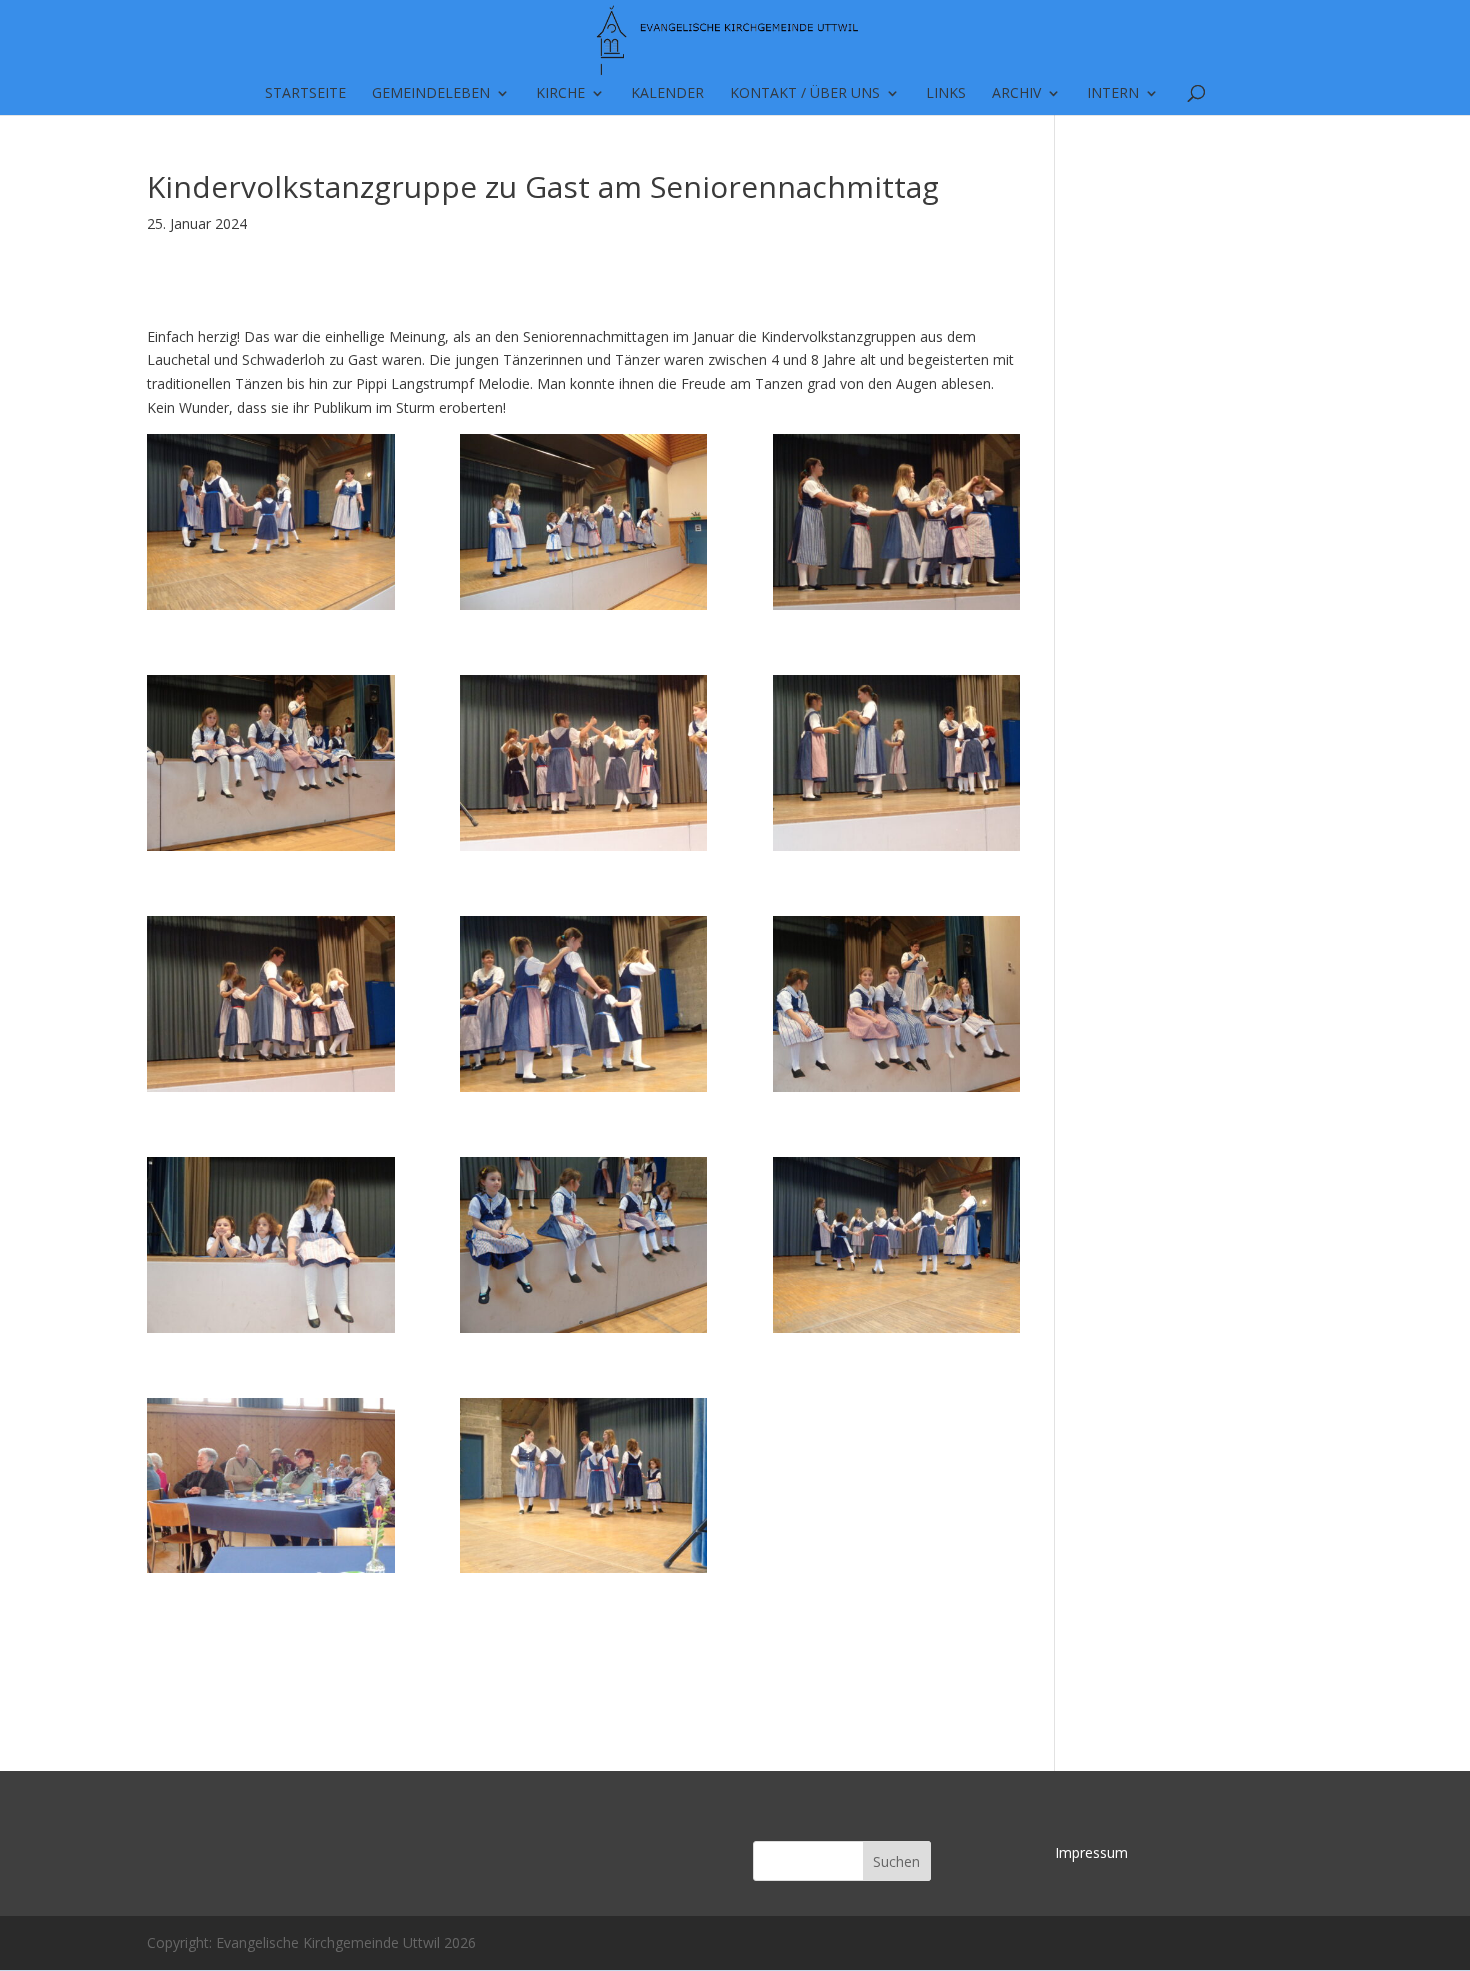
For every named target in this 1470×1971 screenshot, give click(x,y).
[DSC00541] (271, 1486)
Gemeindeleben (431, 94)
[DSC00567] (897, 522)
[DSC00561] (584, 763)
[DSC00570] (584, 522)
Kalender (667, 94)
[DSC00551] (897, 1004)
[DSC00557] (271, 1004)
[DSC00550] (271, 1245)
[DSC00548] (584, 1245)
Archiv (1016, 94)
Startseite (305, 94)
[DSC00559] (897, 763)
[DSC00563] (271, 763)
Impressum (1091, 1852)
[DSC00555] (584, 1004)
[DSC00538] (584, 1486)
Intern (1113, 94)
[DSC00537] (271, 522)
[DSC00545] (897, 1245)
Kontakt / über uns (805, 94)
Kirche (560, 94)
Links (946, 94)
